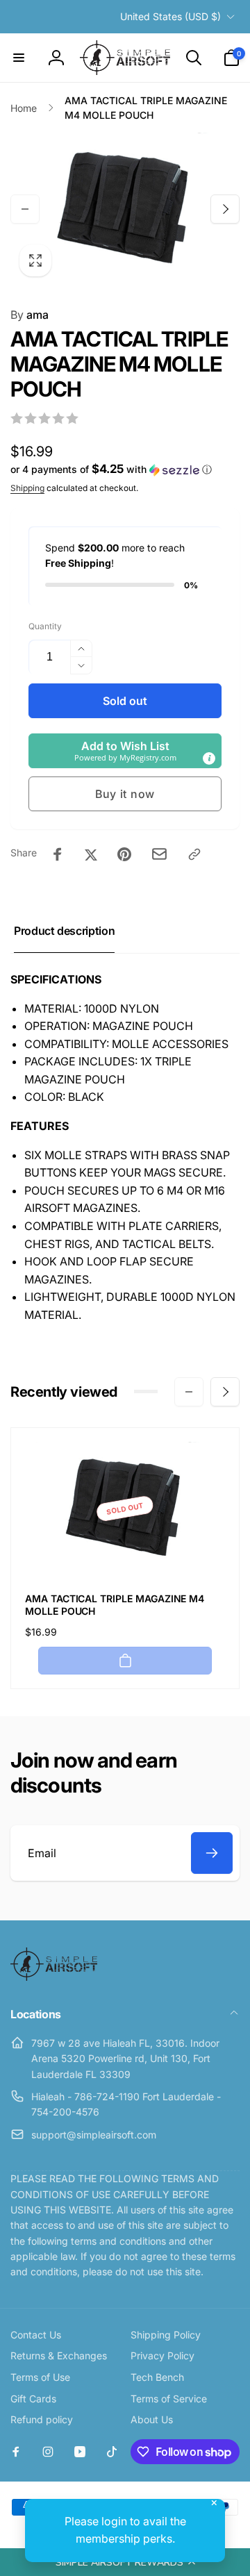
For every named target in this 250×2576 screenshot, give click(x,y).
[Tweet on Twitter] (91, 854)
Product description (64, 931)
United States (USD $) (170, 16)
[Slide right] (225, 209)
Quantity (45, 626)
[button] (125, 2562)
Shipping (27, 488)
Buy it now (125, 794)
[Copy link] (194, 854)
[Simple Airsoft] (54, 1977)
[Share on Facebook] (58, 854)
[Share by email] (159, 854)
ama (30, 315)
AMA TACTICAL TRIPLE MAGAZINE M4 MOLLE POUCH (115, 1605)
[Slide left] (25, 209)
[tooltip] (209, 758)
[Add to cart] (125, 1661)
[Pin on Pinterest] (124, 854)
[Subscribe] (212, 1853)
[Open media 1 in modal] (125, 209)
